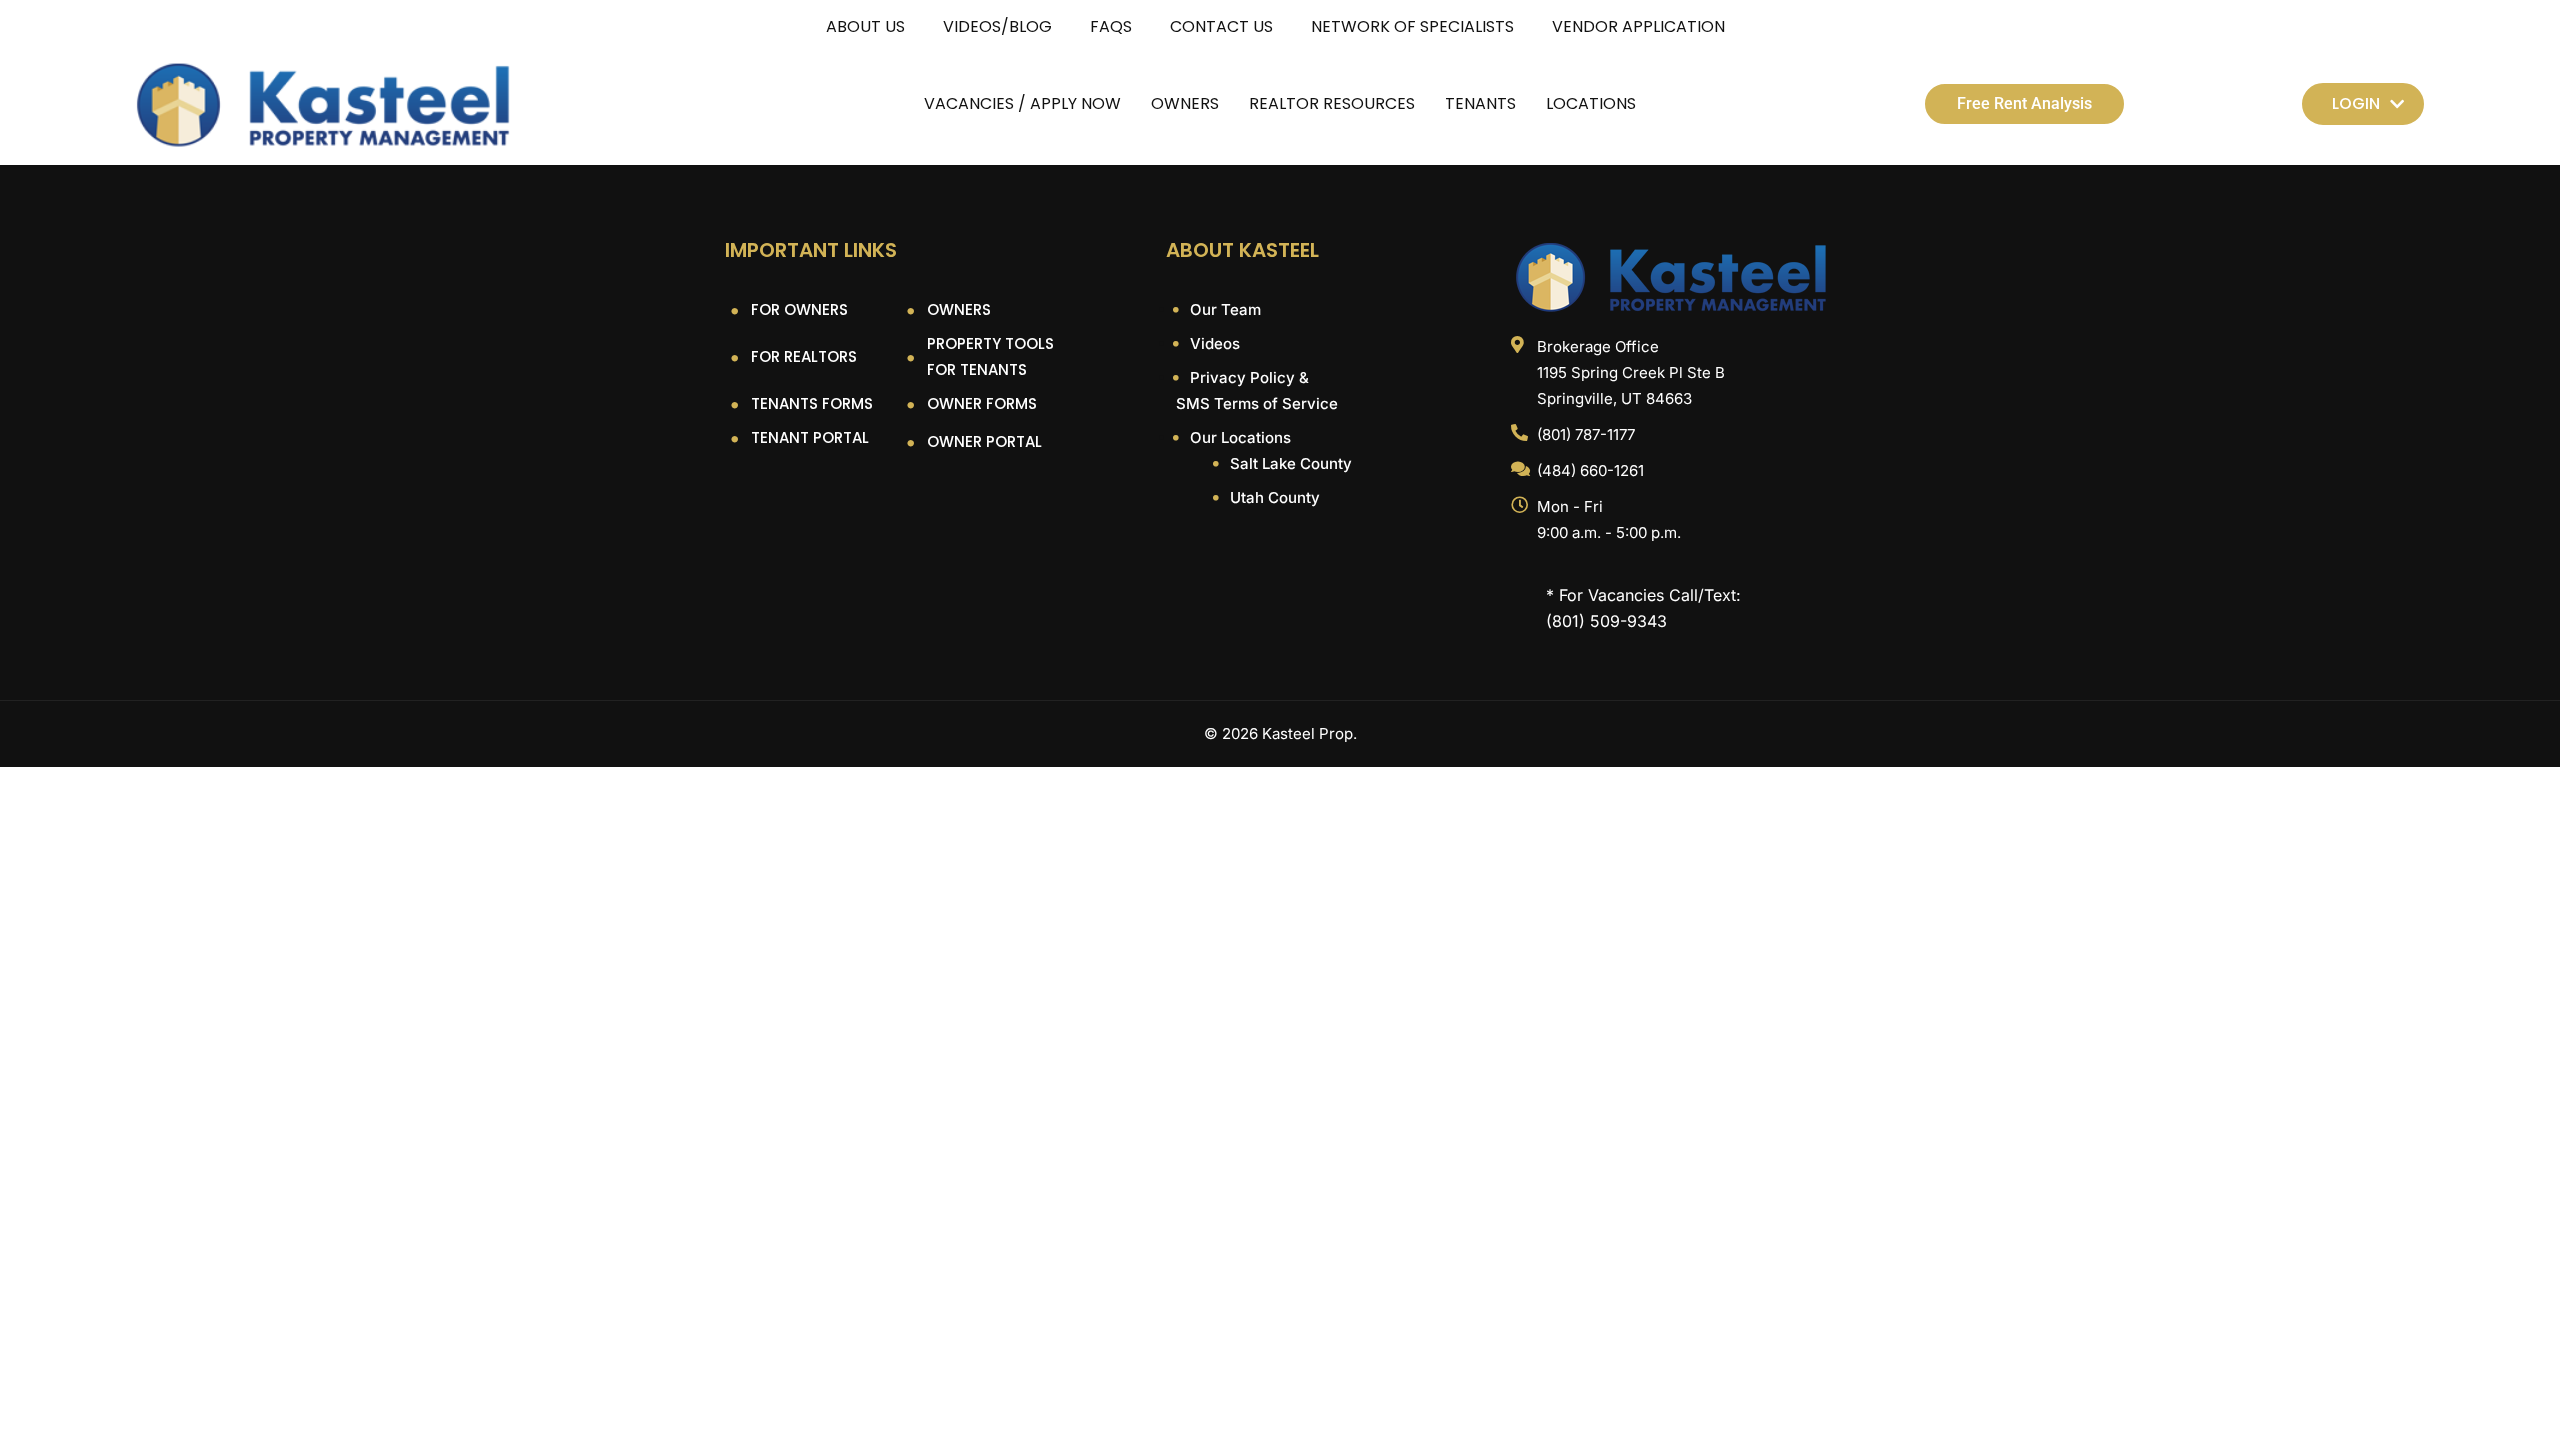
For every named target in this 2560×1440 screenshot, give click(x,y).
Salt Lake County (1289, 463)
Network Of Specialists (1412, 26)
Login (2356, 103)
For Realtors (804, 356)
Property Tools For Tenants (990, 356)
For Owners (799, 309)
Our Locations (1238, 437)
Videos (1213, 343)
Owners (1185, 103)
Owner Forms (982, 403)
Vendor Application (1638, 26)
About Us (865, 26)
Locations (1591, 103)
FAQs (1111, 26)
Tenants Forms (812, 403)
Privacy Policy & (1247, 377)
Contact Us (1221, 26)
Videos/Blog (997, 26)
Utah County (1273, 497)
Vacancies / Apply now (1022, 103)
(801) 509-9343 (1606, 621)
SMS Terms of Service (1257, 403)
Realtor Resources (1332, 103)
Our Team (1223, 309)
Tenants (1480, 103)
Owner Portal (984, 441)
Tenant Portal (810, 437)
